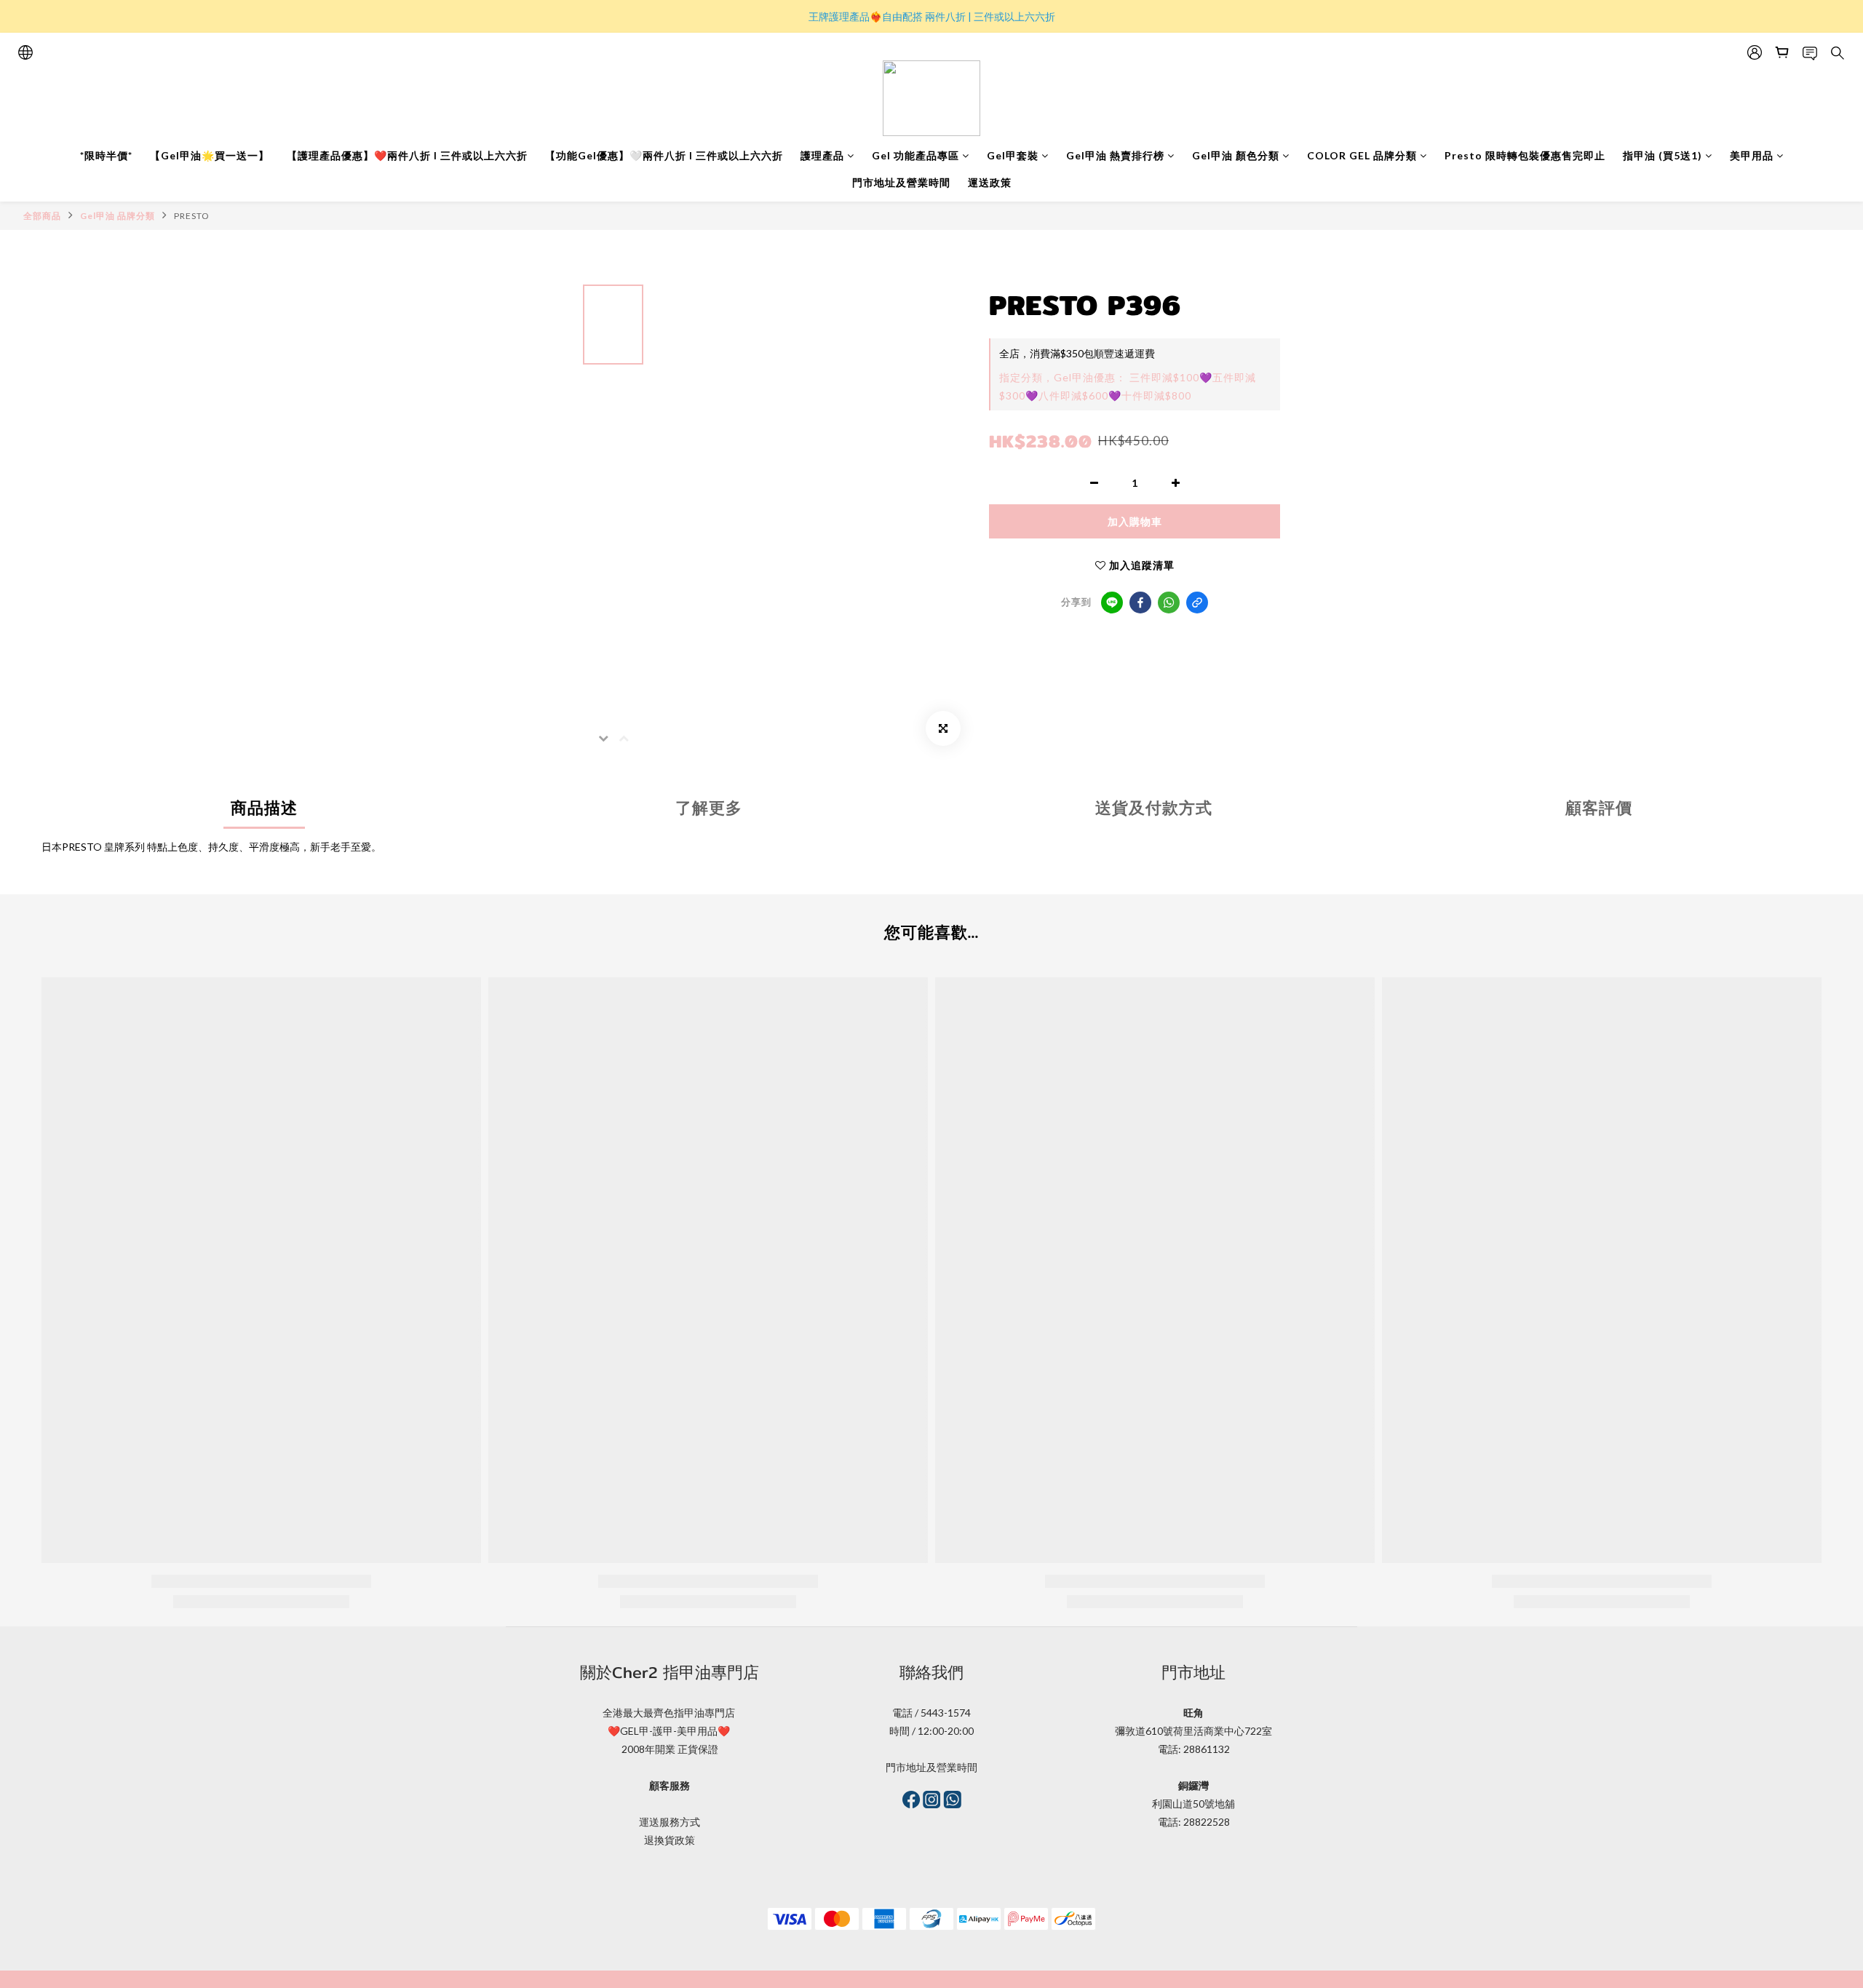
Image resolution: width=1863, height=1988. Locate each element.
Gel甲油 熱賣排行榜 (1115, 155)
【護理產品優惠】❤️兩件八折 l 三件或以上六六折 (407, 155)
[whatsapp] (1169, 603)
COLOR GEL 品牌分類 (1362, 155)
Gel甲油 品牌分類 (118, 216)
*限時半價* (106, 155)
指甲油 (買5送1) (1663, 155)
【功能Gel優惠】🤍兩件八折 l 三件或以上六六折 (664, 155)
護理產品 (822, 155)
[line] (1112, 603)
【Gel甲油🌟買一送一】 (210, 155)
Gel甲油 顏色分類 (1236, 155)
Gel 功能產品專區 (915, 155)
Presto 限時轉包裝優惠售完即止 (1525, 155)
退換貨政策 (670, 1840)
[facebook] (1140, 603)
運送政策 (990, 182)
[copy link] (1197, 603)
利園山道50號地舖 (1193, 1804)
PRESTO (192, 216)
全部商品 (42, 216)
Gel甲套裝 (1013, 155)
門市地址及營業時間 (901, 182)
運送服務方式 (670, 1822)
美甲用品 (1752, 155)
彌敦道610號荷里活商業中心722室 (1193, 1731)
